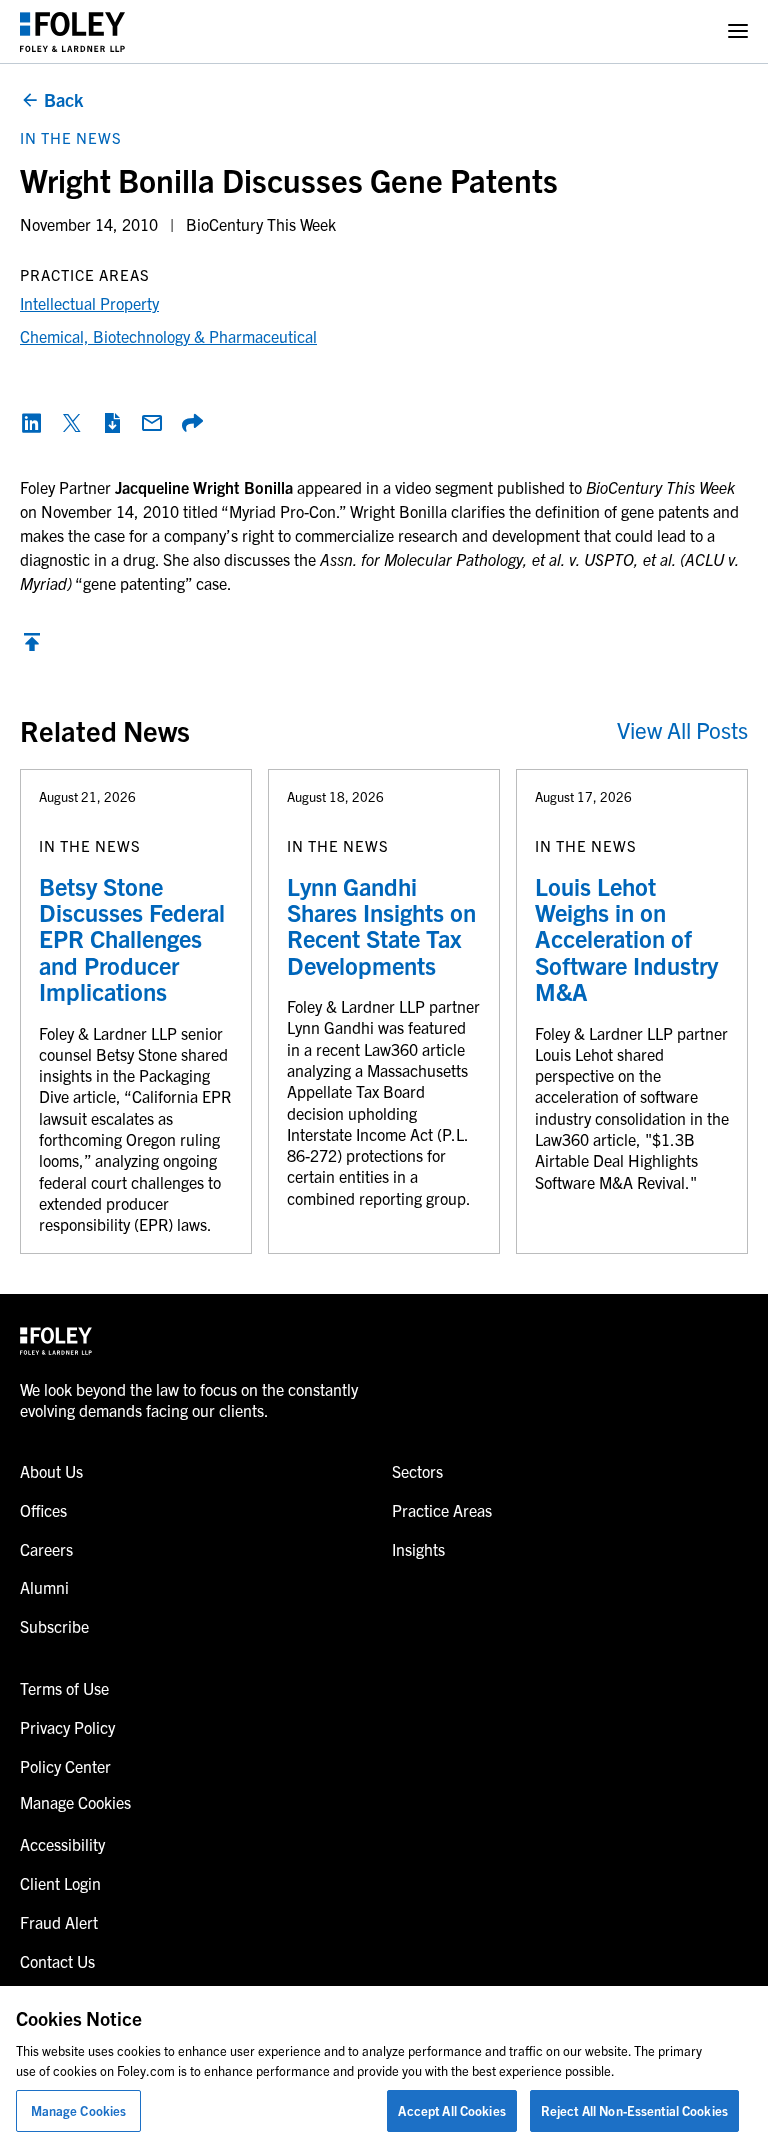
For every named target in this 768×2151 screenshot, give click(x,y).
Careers (46, 1549)
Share (192, 423)
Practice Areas (442, 1510)
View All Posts (682, 729)
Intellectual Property (89, 303)
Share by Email (152, 423)
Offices (43, 1510)
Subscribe (54, 1626)
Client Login (60, 1883)
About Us (51, 1471)
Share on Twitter (72, 423)
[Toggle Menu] (738, 31)
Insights (418, 1549)
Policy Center (65, 1766)
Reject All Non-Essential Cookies (634, 2110)
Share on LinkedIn (32, 423)
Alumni (44, 1587)
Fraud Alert (59, 1922)
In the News (71, 137)
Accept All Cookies (451, 2110)
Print (112, 423)
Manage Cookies (79, 2110)
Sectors (417, 1471)
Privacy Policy (67, 1727)
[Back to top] (32, 647)
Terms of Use (64, 1688)
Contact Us (57, 1961)
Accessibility (62, 1844)
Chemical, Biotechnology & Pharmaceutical (168, 336)
